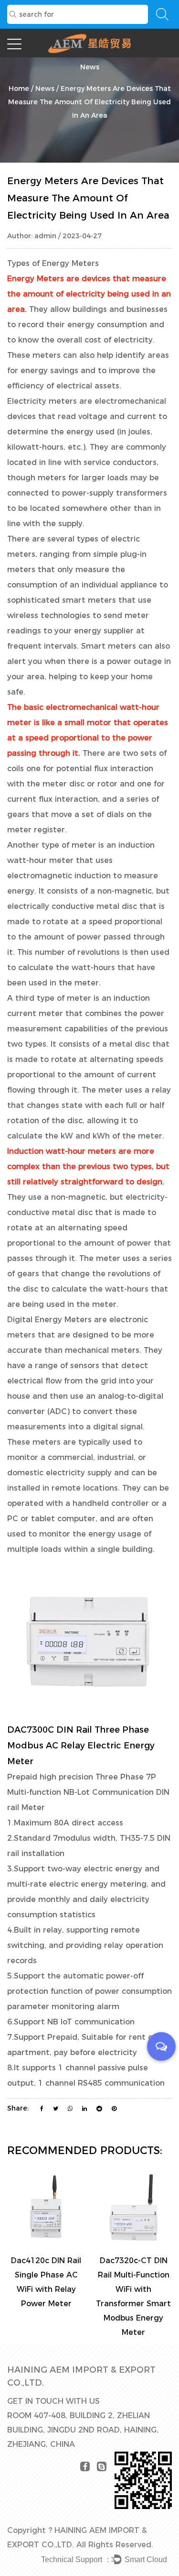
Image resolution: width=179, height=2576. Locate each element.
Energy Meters (36, 279)
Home (19, 88)
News (45, 88)
